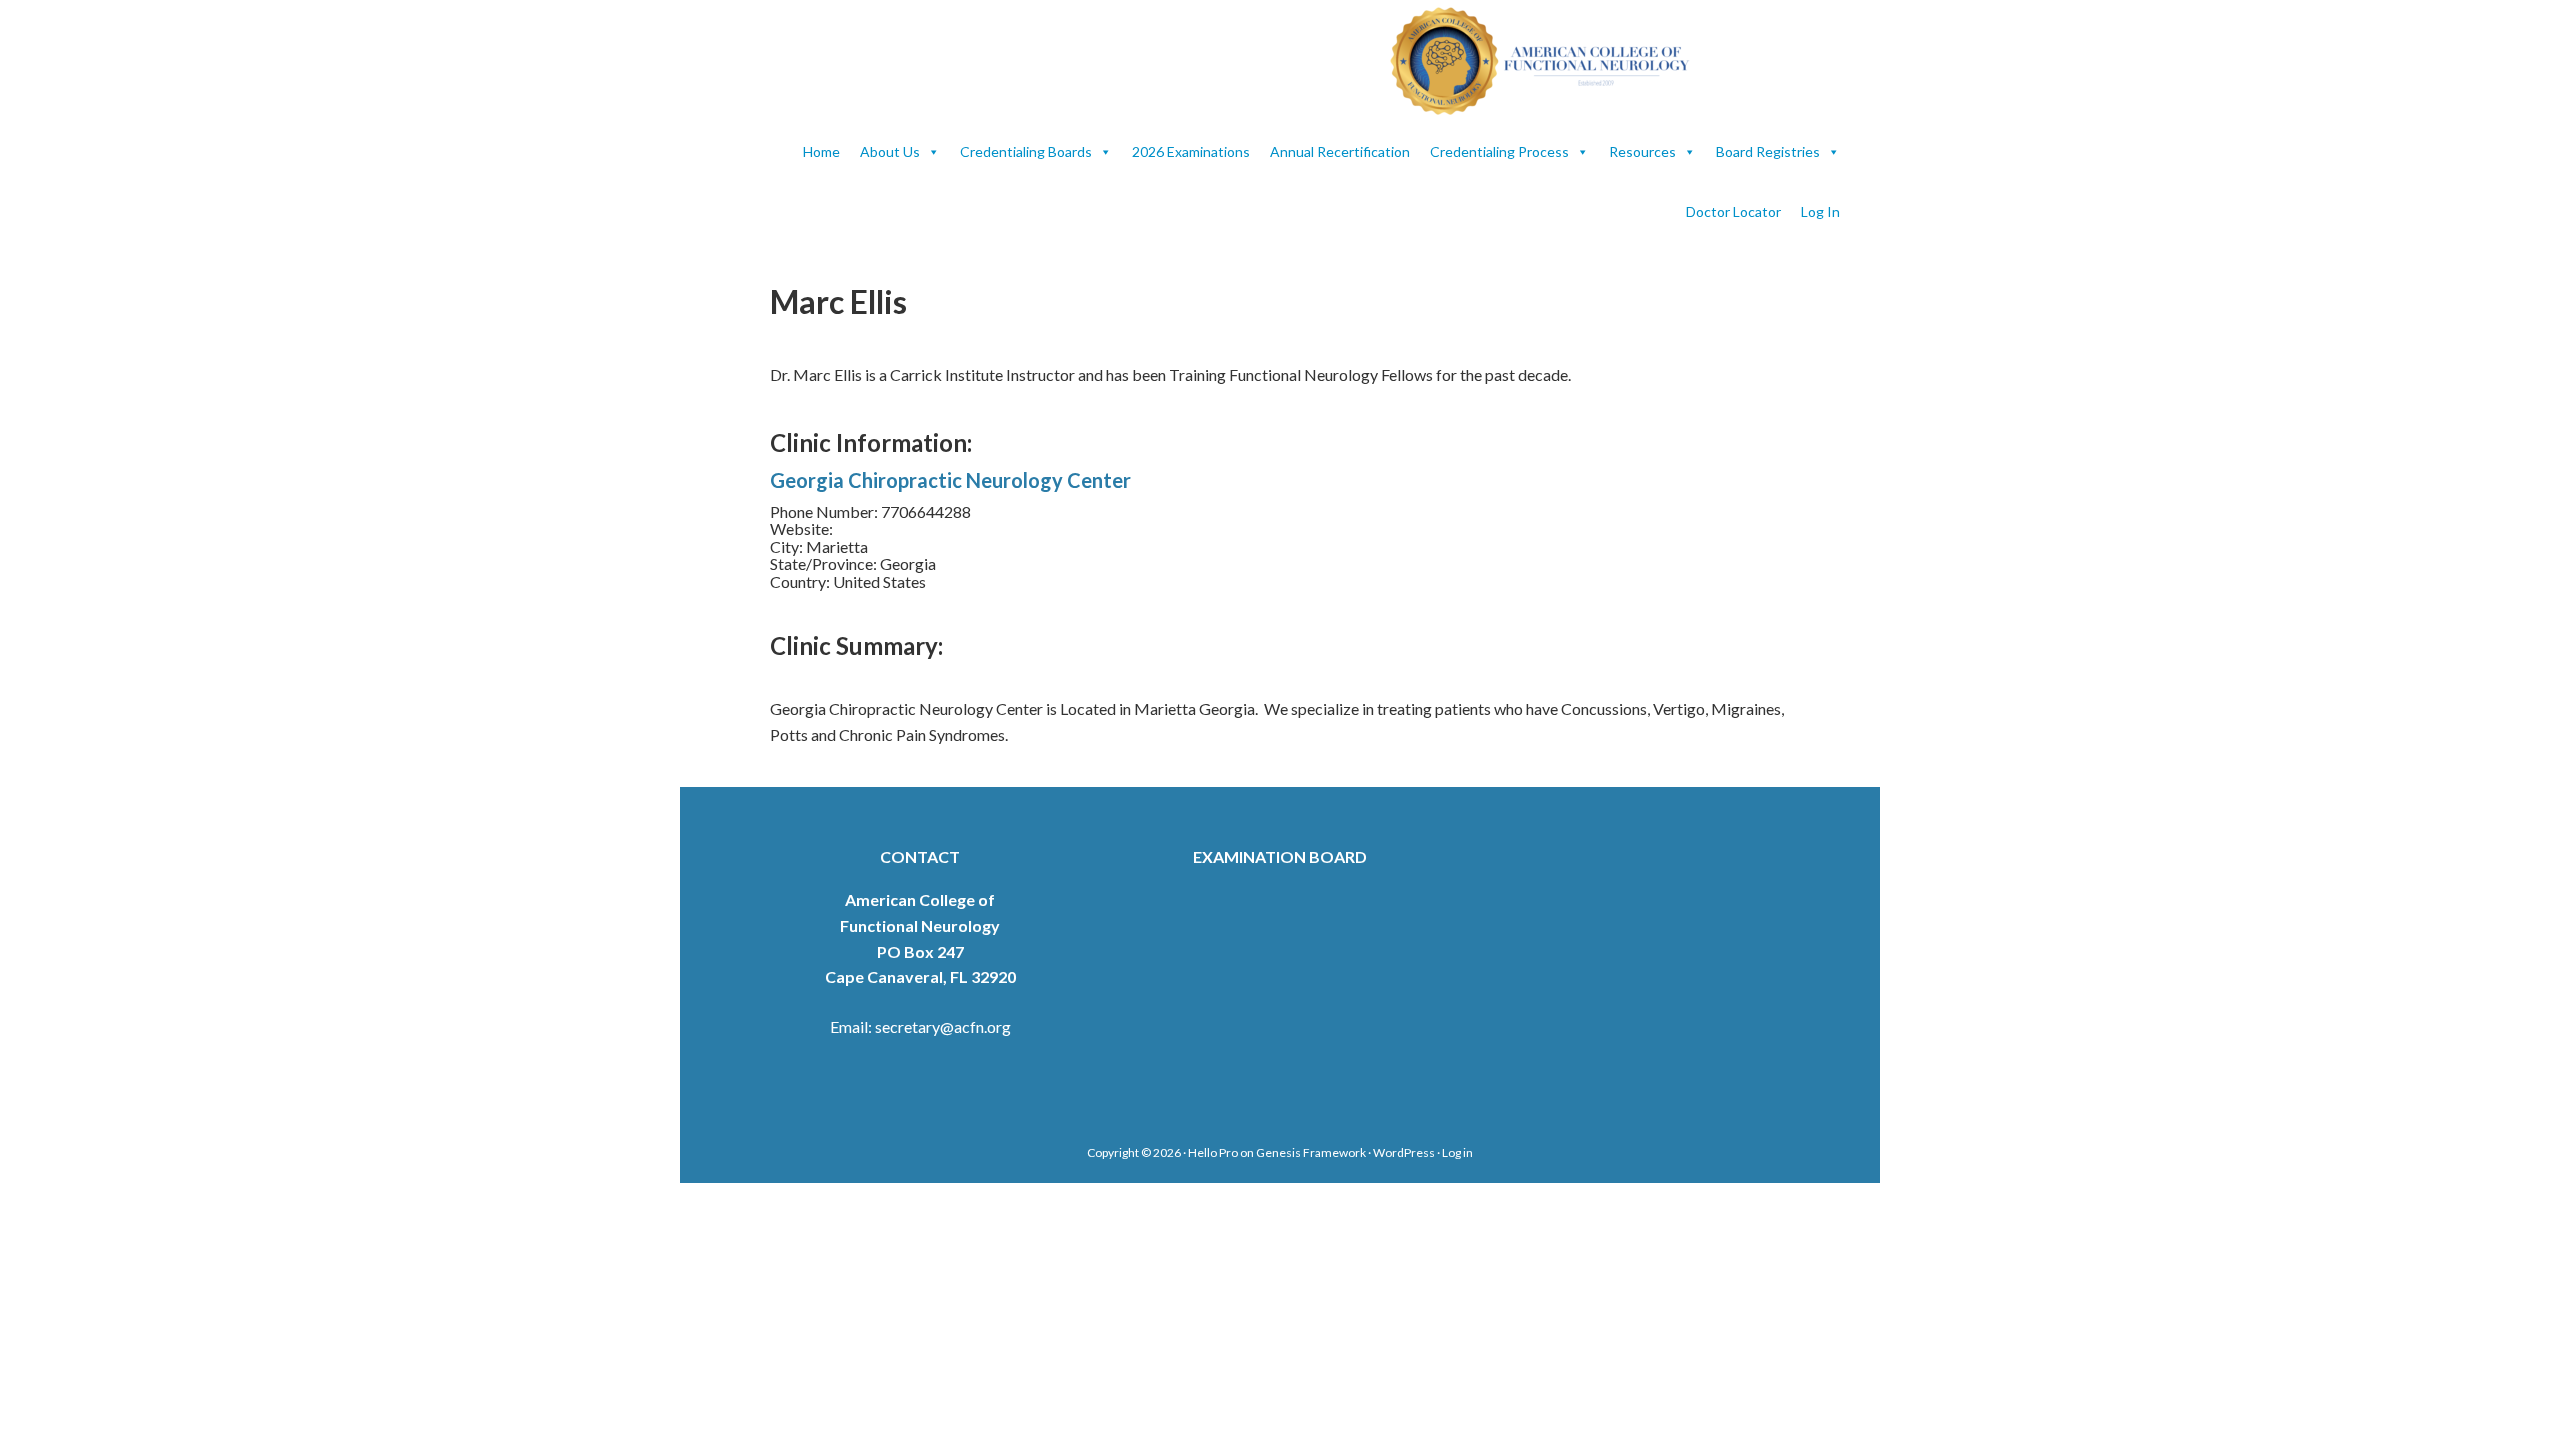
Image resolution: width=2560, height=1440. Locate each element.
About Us (890, 151)
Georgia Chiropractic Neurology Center (950, 480)
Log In (1820, 211)
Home (821, 151)
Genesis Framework (1311, 1152)
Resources (1642, 151)
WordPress (1404, 1152)
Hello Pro (1213, 1152)
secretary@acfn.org (943, 1026)
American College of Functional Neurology (1550, 61)
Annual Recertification (1340, 151)
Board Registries (1768, 151)
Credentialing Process (1499, 151)
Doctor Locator (1733, 211)
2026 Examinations (1191, 151)
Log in (1457, 1152)
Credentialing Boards (1026, 151)
